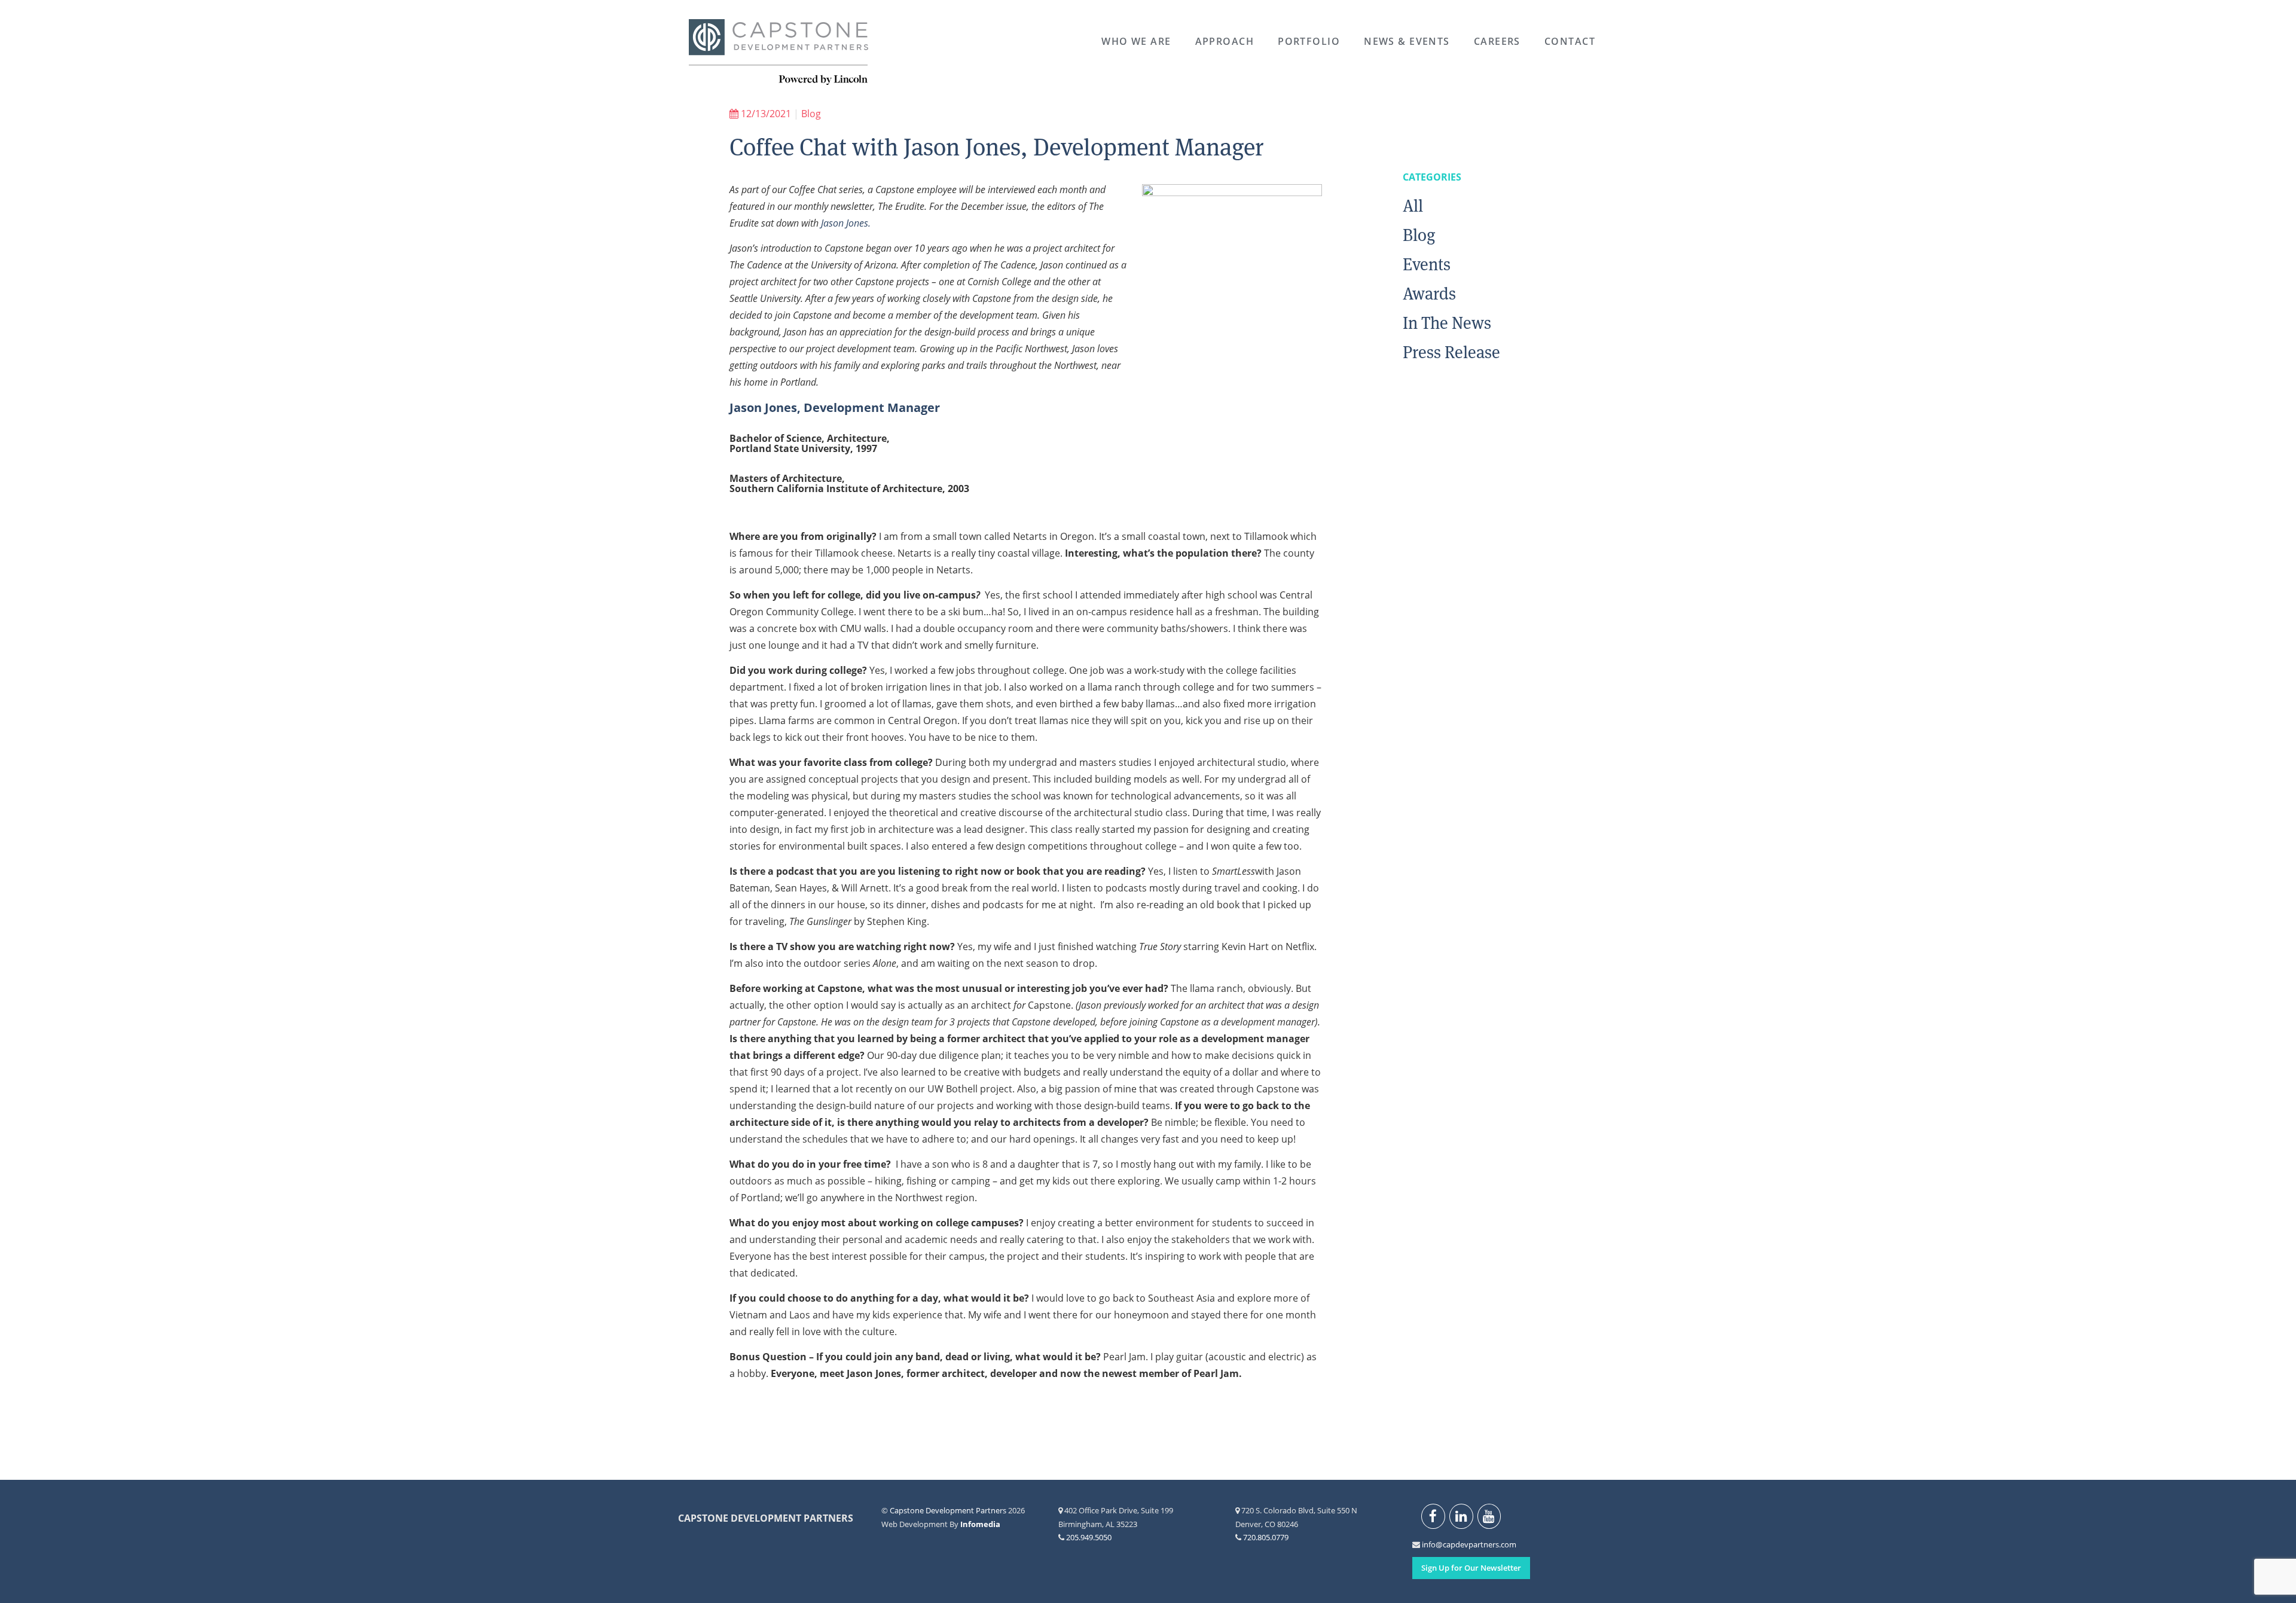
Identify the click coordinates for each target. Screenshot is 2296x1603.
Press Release (1451, 352)
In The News (1447, 323)
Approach (1225, 41)
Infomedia (980, 1524)
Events (1427, 264)
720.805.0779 (1266, 1537)
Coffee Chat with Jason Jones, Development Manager (997, 147)
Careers (1497, 41)
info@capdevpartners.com (1429, 1544)
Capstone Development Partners (778, 53)
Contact (1570, 41)
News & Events (1407, 41)
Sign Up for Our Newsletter (1471, 1568)
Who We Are (1136, 41)
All (1413, 206)
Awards (1429, 294)
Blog (811, 114)
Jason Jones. (846, 223)
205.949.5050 (1089, 1537)
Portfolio (1309, 41)
